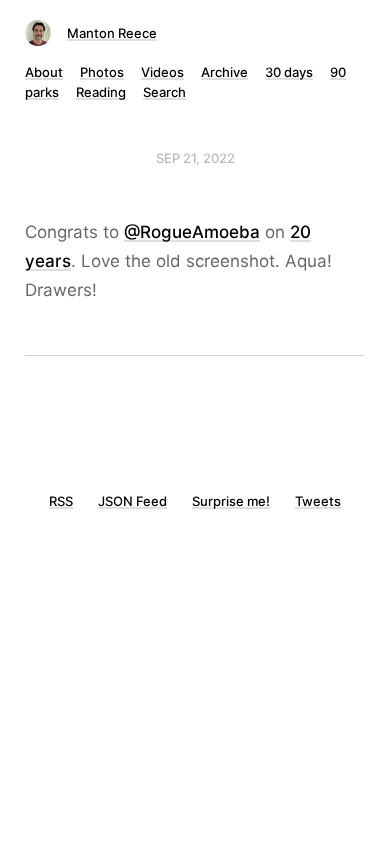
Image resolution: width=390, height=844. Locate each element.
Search (164, 92)
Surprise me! (231, 501)
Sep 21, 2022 (195, 158)
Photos (102, 72)
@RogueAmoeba (192, 232)
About (44, 72)
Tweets (318, 501)
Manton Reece (112, 33)
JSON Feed (132, 501)
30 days (289, 72)
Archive (224, 72)
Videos (162, 72)
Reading (101, 92)
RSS (61, 501)
